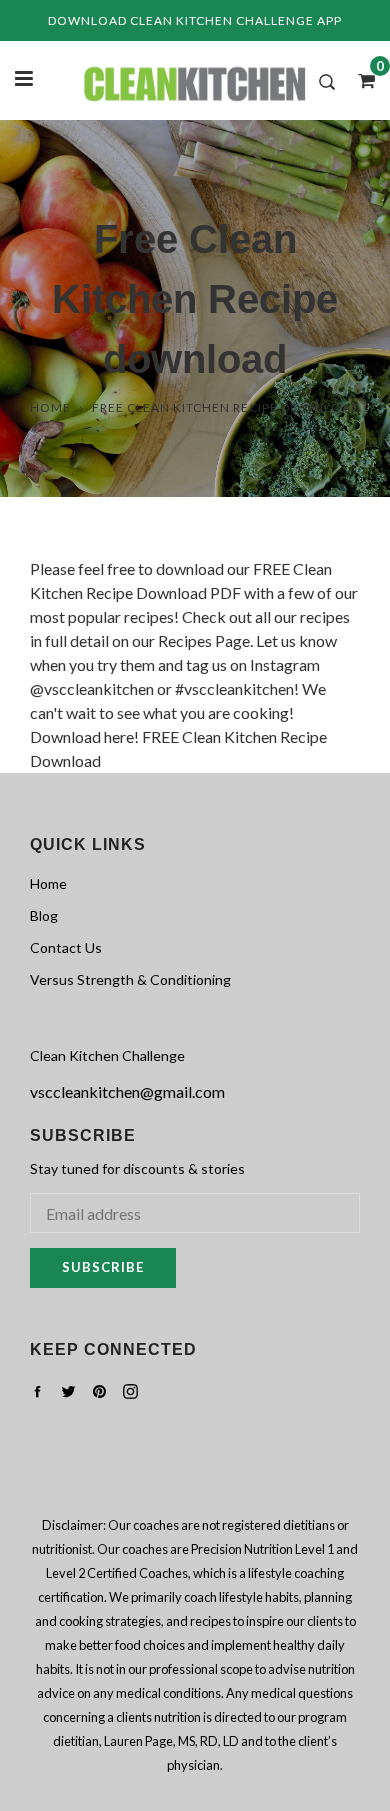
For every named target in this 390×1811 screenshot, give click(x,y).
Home (50, 407)
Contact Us (66, 947)
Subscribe (103, 1267)
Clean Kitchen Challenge (107, 1055)
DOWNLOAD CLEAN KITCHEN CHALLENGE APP (195, 20)
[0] (360, 80)
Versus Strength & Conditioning (130, 979)
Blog (44, 915)
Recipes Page (204, 640)
